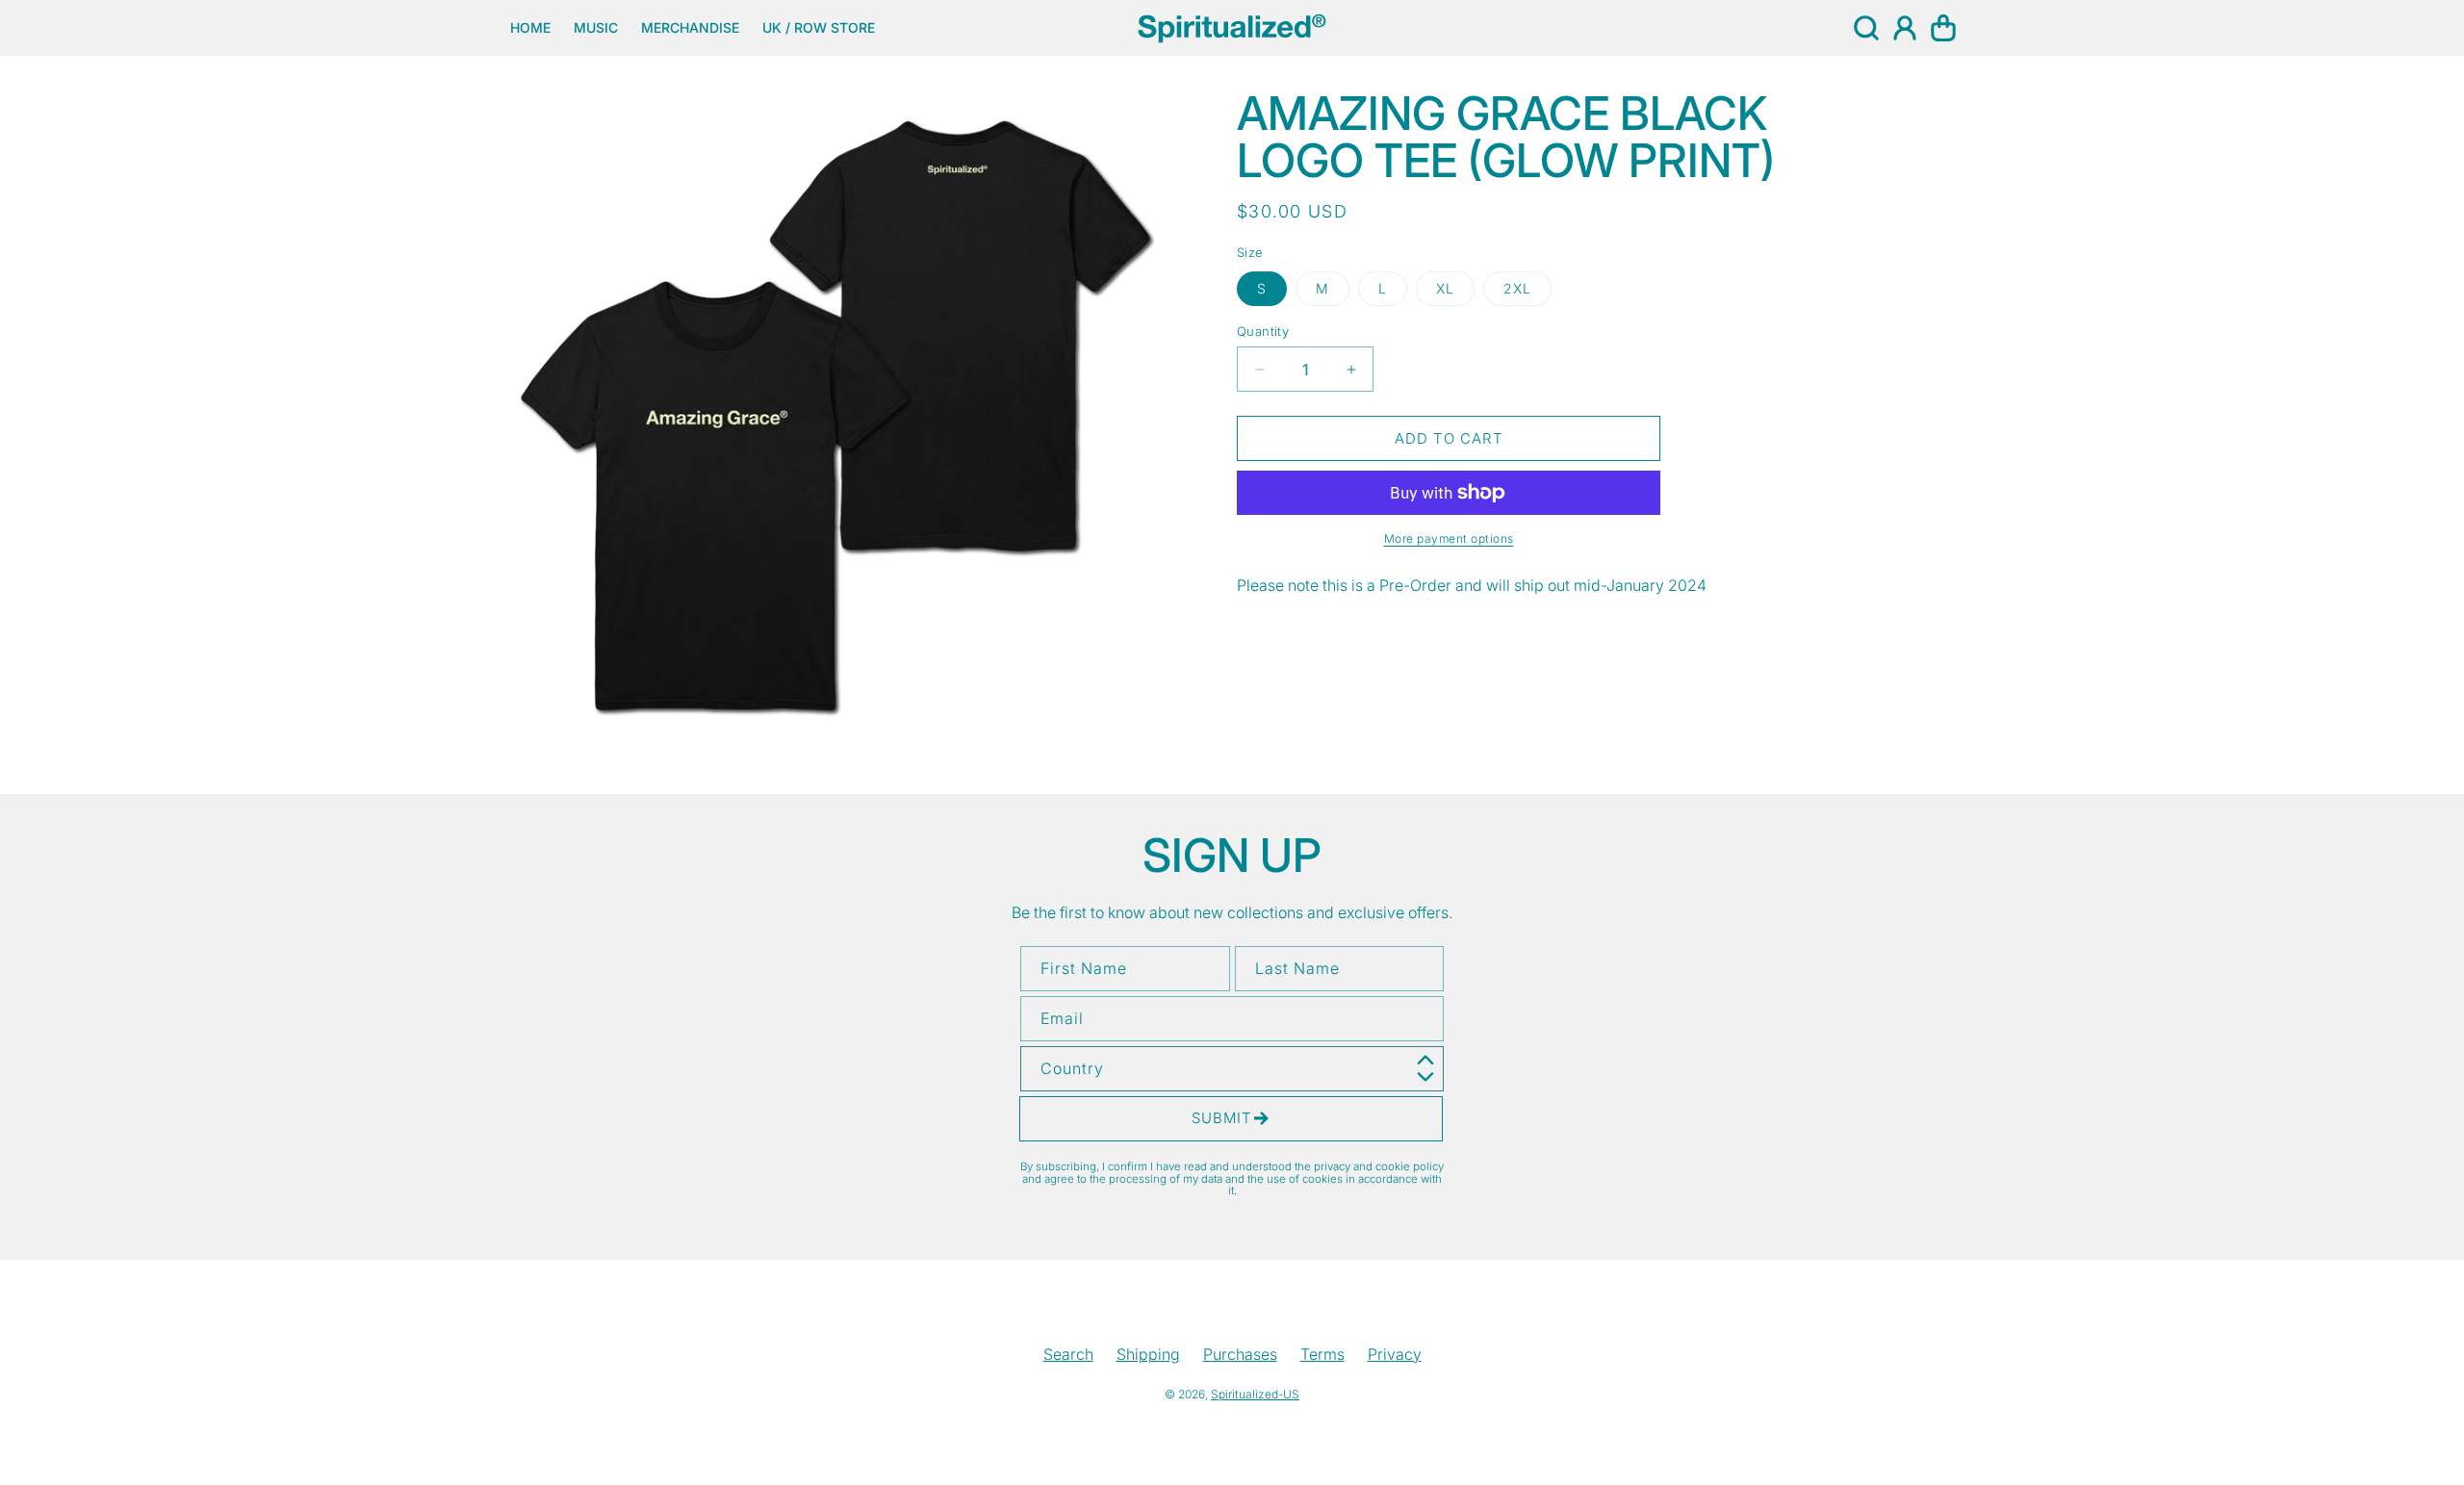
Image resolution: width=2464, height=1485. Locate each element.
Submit (1222, 1118)
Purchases (1240, 1354)
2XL (1517, 288)
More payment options (1449, 538)
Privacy (1395, 1354)
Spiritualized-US (1255, 1394)
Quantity (1263, 331)
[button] (1866, 28)
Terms (1322, 1354)
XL (1445, 288)
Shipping (1148, 1354)
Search (1068, 1354)
